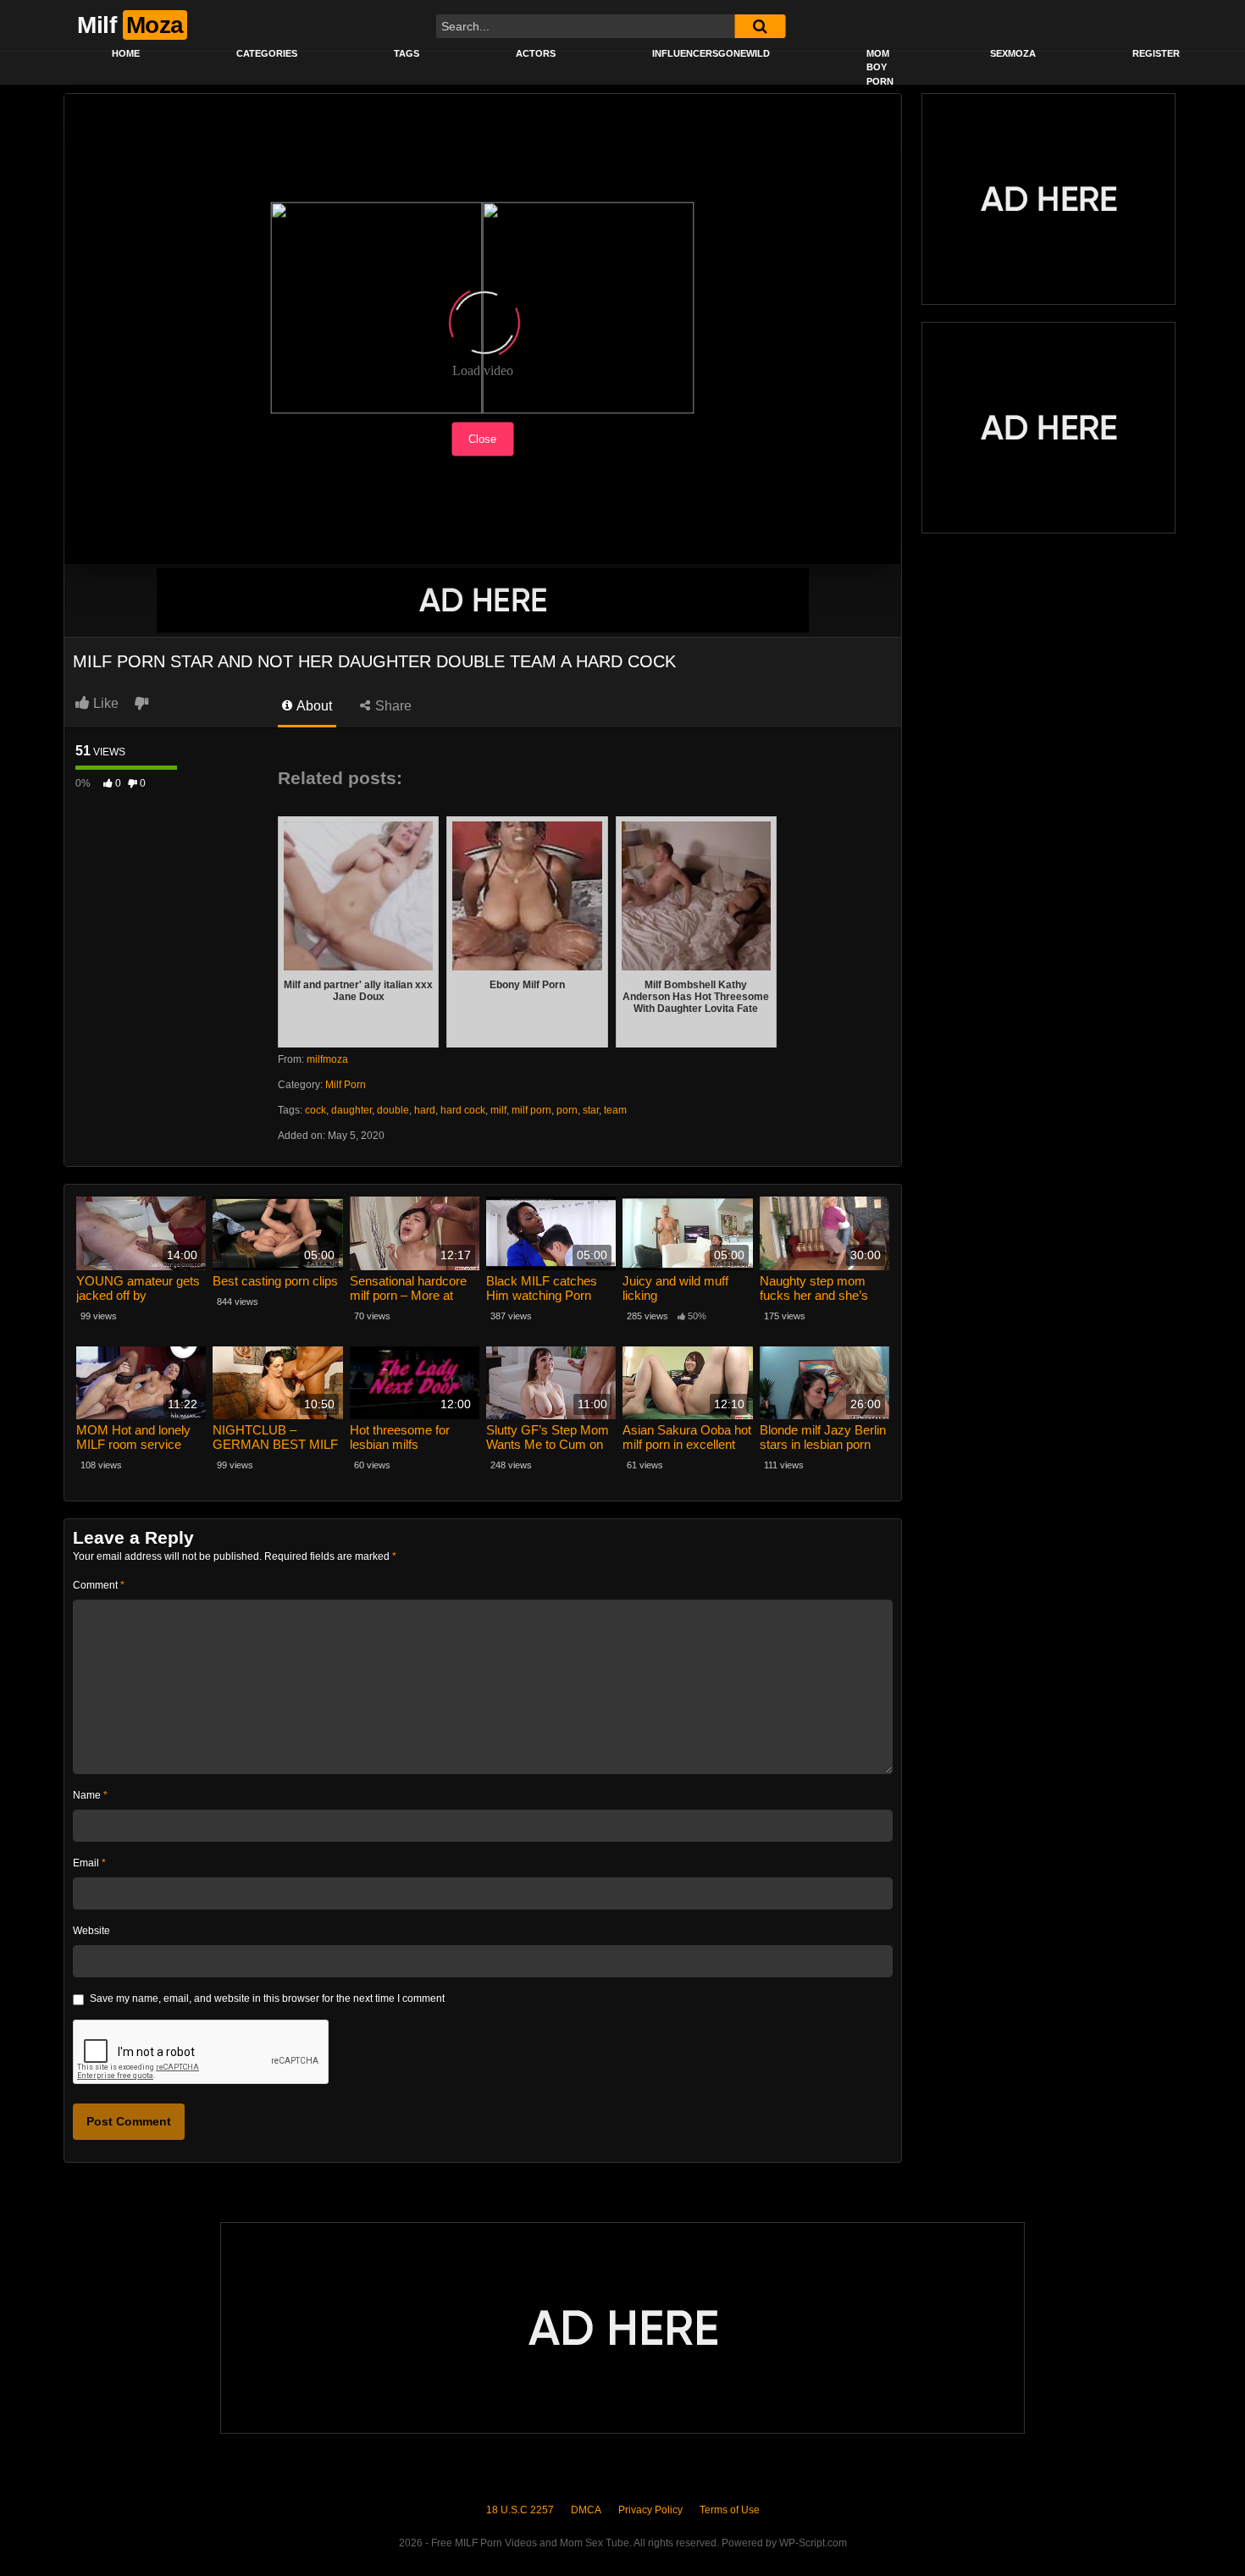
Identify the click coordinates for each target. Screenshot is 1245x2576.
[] (760, 26)
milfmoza (327, 1059)
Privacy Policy (650, 2510)
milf (498, 1110)
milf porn (531, 1110)
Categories (267, 53)
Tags (407, 53)
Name (90, 1795)
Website (91, 1931)
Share (392, 706)
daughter (351, 1110)
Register (1156, 53)
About (313, 706)
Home (126, 53)
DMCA (586, 2510)
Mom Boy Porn (880, 67)
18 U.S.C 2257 (520, 2510)
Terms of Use (730, 2510)
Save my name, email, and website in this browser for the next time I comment (267, 1998)
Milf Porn (346, 1085)
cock (315, 1110)
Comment (99, 1585)
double (393, 1110)
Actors (536, 53)
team (615, 1110)
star (591, 1110)
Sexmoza (1013, 53)
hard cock (463, 1110)
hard (425, 1110)
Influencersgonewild (711, 53)
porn (567, 1110)
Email (89, 1863)
